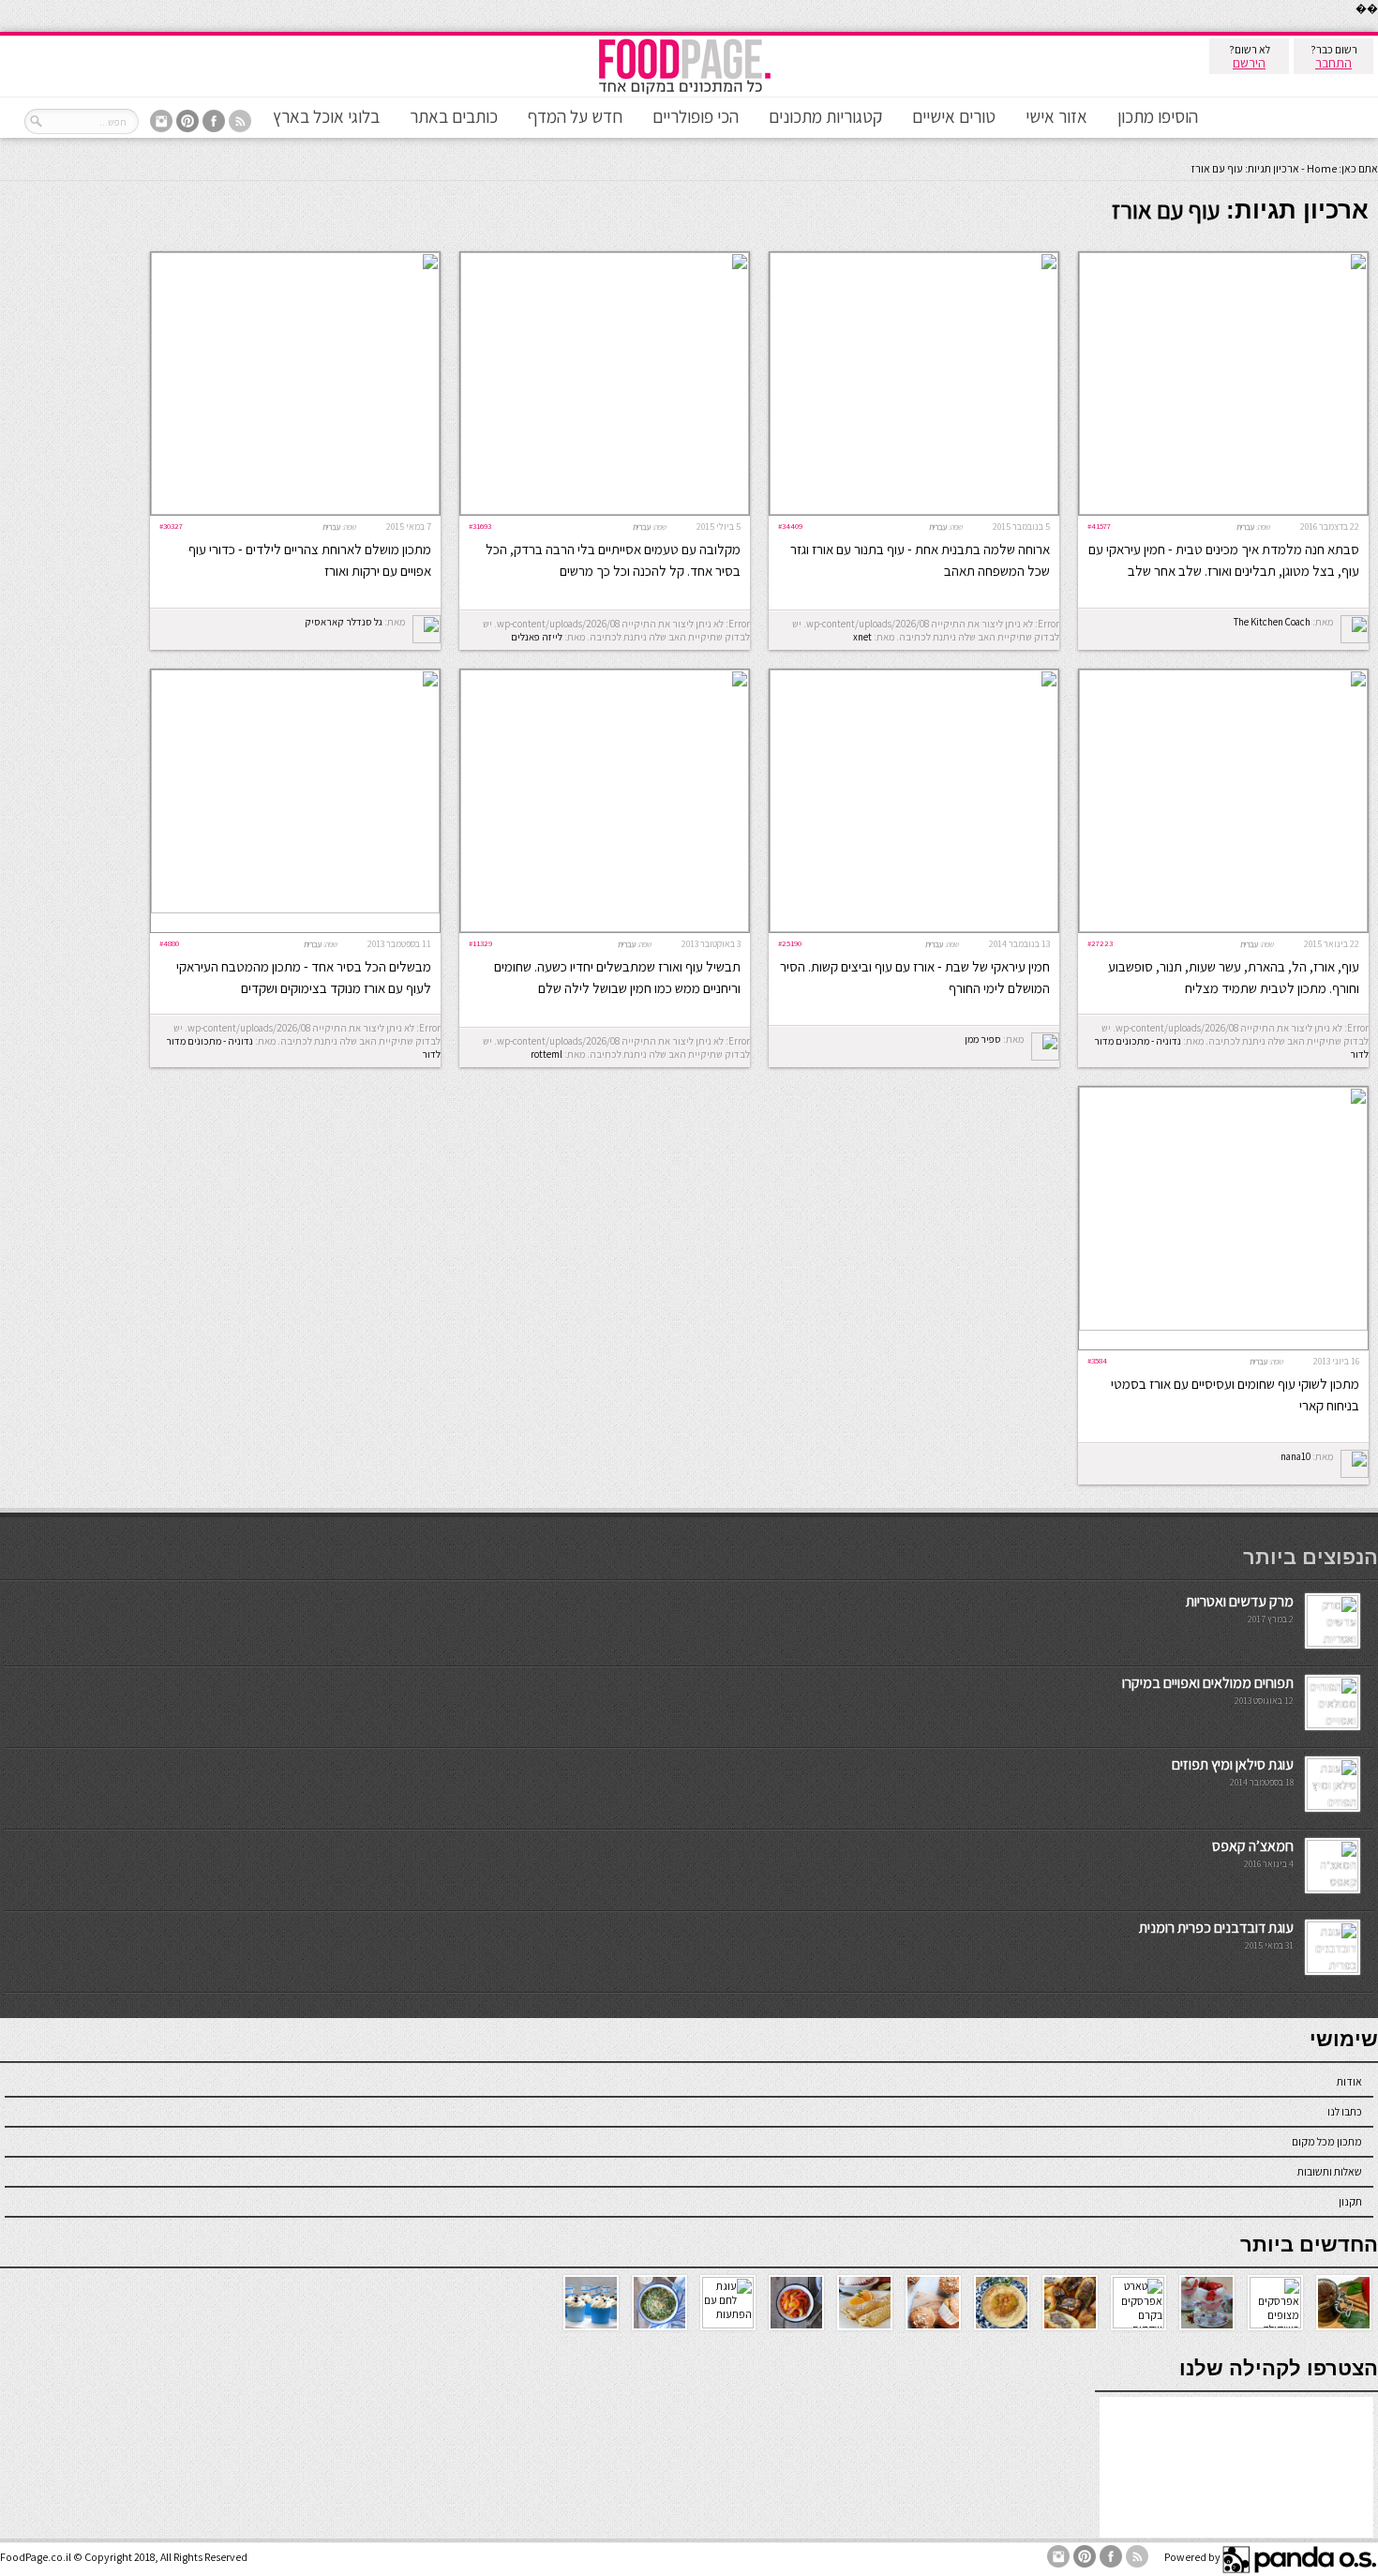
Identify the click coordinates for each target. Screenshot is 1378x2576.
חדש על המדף (575, 116)
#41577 (1099, 526)
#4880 (169, 943)
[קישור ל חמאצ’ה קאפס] (1333, 1887)
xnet (862, 637)
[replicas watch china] (1377, 28)
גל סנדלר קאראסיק (344, 622)
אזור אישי (1056, 116)
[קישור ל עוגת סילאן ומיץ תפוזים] (1333, 1806)
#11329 (480, 943)
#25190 (790, 943)
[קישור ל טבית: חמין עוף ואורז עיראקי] (1223, 511)
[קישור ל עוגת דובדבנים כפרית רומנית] (1333, 1969)
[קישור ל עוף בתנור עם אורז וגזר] (914, 511)
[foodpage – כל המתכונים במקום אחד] (684, 92)
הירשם (1249, 63)
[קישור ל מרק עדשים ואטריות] (1333, 1642)
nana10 (1296, 1456)
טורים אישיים (954, 116)
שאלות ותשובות (1330, 2171)
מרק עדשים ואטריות (1240, 1601)
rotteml (547, 1054)
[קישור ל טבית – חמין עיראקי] (1223, 928)
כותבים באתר (454, 116)
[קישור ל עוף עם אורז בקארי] (1223, 1326)
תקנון (1350, 2201)
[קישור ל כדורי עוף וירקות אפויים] (295, 511)
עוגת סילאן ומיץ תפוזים (1233, 1764)
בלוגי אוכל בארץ (326, 116)
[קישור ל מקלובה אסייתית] (605, 511)
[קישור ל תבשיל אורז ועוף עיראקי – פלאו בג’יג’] (295, 909)
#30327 (171, 526)
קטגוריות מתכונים (825, 116)
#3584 (1097, 1360)
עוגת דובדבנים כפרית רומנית (1216, 1928)
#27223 (1100, 943)
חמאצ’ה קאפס (1253, 1846)
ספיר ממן (983, 1039)
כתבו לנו (1345, 2111)
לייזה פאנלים (537, 637)
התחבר (1333, 63)
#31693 (480, 526)
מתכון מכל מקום (1327, 2141)
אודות (1349, 2081)
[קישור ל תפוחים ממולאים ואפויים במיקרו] (1333, 1724)
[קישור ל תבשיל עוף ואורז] (605, 928)
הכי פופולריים (696, 116)
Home (1322, 168)
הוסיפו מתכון (1158, 116)
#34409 (790, 526)
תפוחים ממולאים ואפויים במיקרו (1208, 1683)
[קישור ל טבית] (914, 928)
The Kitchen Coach (1272, 622)
